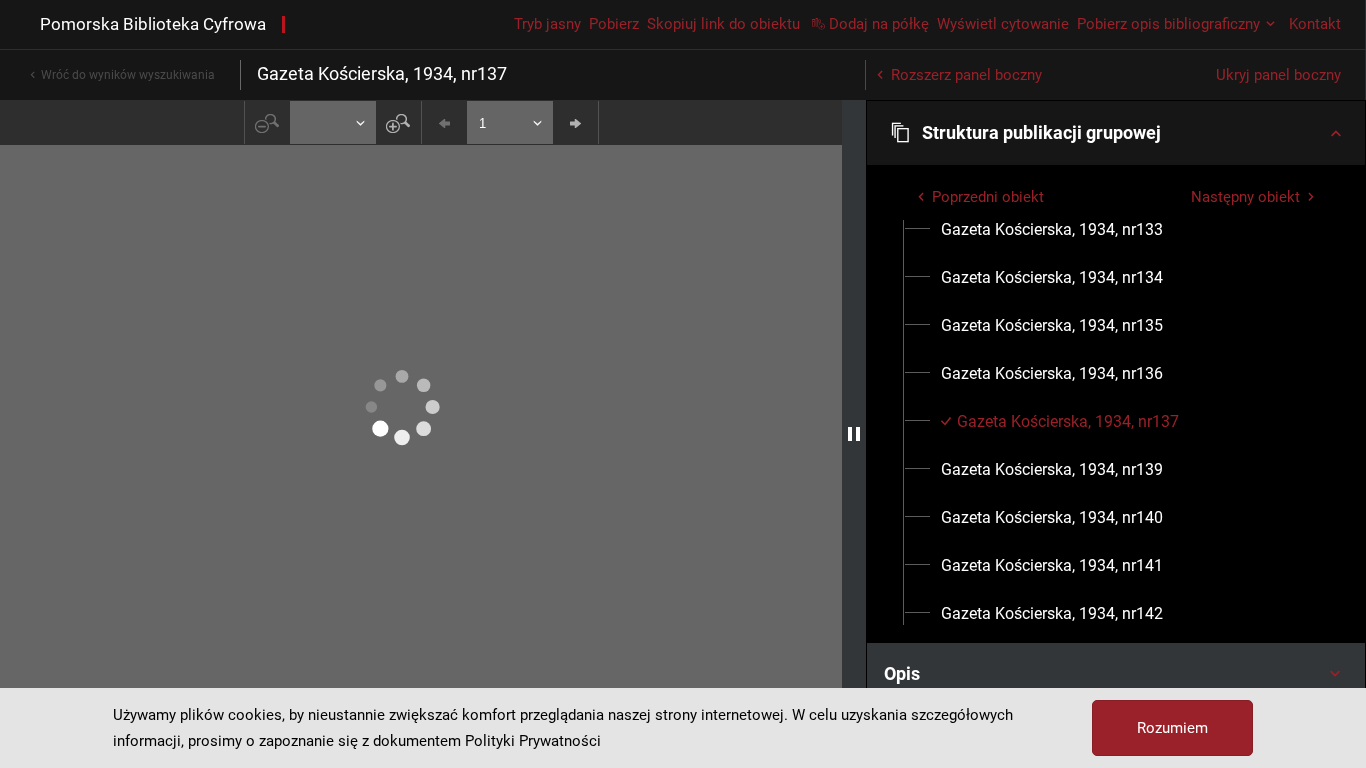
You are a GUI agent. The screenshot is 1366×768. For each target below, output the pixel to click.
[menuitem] (1052, 230)
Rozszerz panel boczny (966, 75)
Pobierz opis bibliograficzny (1168, 24)
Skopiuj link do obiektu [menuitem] (723, 24)
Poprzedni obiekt (988, 197)
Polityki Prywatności (533, 741)
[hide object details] (854, 434)
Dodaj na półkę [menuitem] (879, 24)
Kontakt (1315, 24)
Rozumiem (1172, 728)
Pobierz (614, 24)
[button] (1116, 133)
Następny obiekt (1245, 197)
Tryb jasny (547, 24)
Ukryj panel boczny (1278, 75)
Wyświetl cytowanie (1003, 24)
